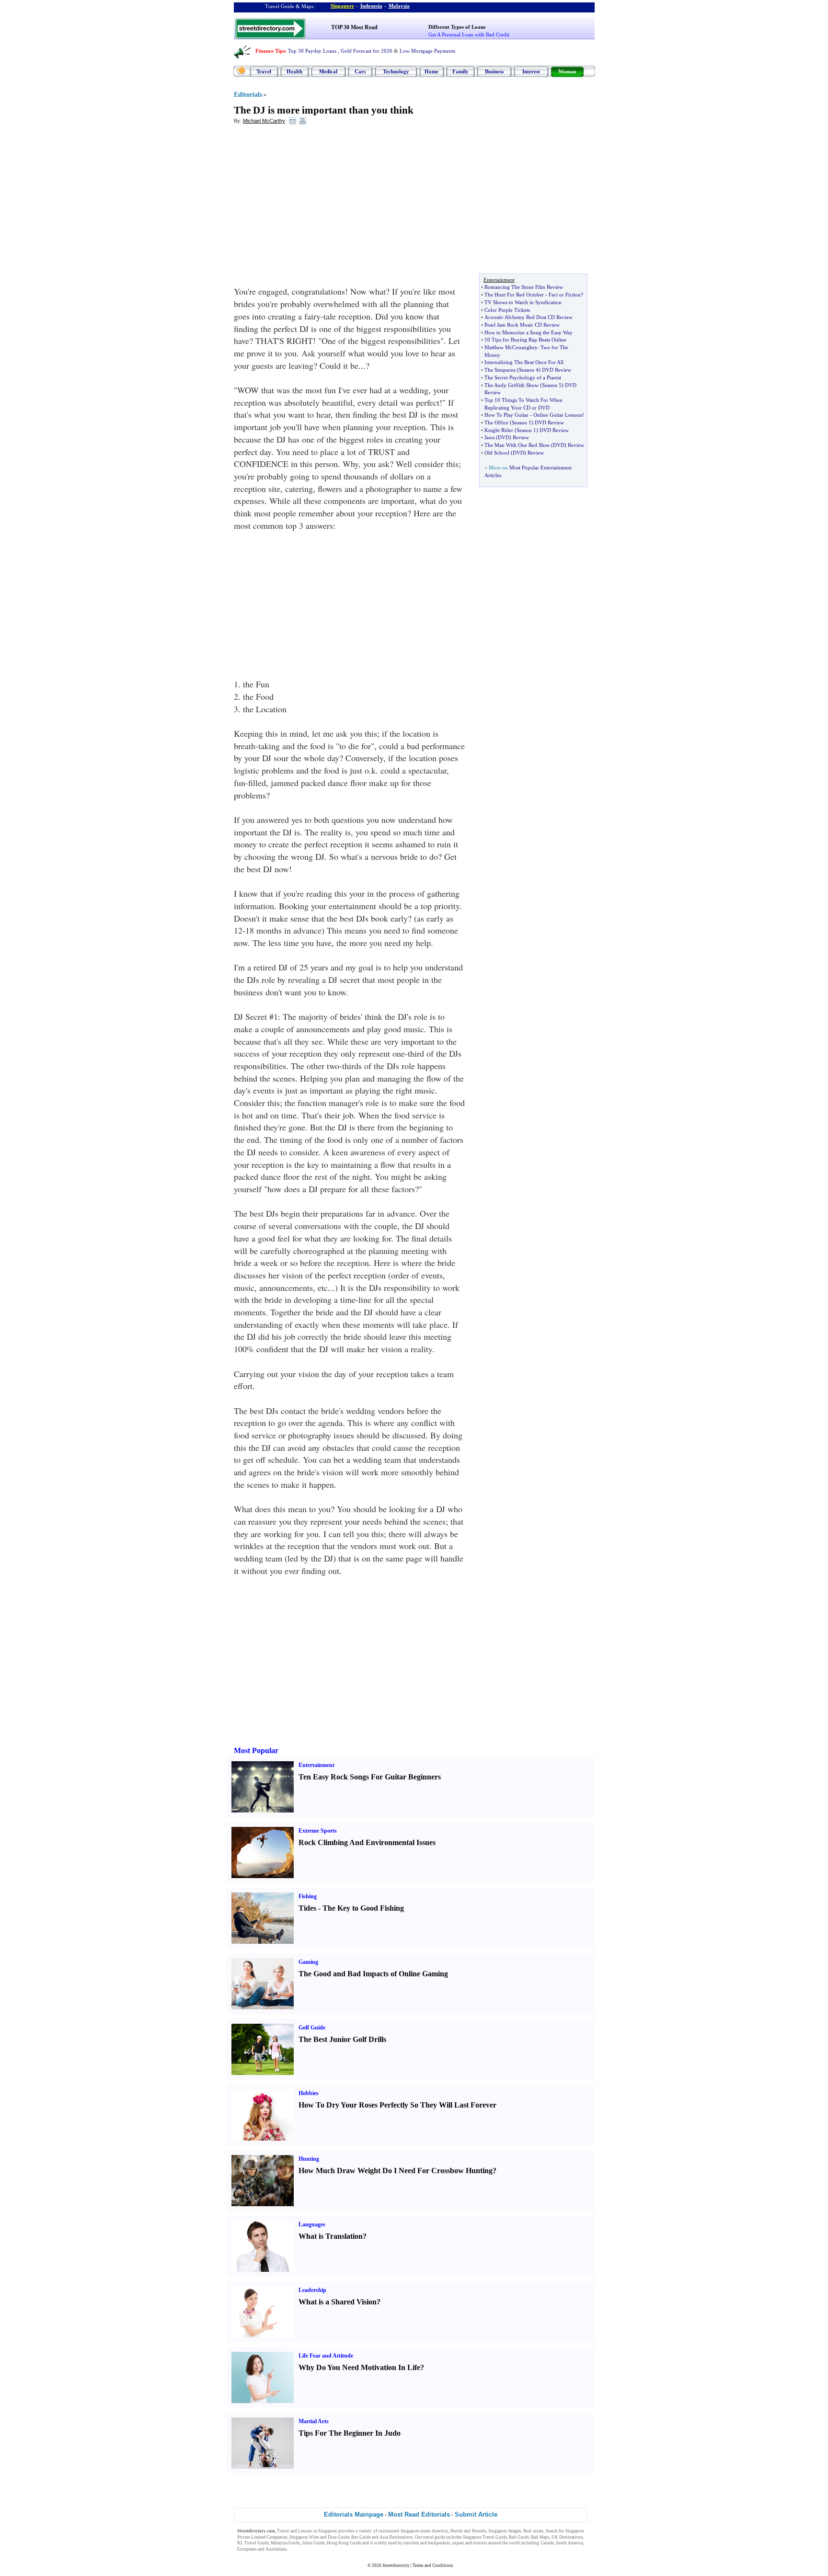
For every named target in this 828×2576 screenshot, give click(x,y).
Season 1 (522, 422)
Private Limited (252, 2537)
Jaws (489, 437)
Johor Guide (313, 2543)
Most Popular (256, 1750)
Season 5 (552, 385)
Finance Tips (270, 51)
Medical (328, 71)
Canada (547, 2543)
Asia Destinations (396, 2537)
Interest (531, 71)
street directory (434, 2531)
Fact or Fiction (565, 295)
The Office (496, 422)
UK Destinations (567, 2537)
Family (460, 71)
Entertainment (316, 1765)
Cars (360, 71)
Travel (264, 71)
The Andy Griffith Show (512, 385)
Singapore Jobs (303, 2549)
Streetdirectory (396, 2565)
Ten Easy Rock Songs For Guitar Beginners (370, 1777)
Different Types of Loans (457, 27)
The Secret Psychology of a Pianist (523, 377)
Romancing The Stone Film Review (524, 287)
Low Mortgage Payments (427, 51)
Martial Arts (314, 2421)
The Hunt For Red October (514, 295)
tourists (480, 2543)
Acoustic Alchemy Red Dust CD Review (529, 317)
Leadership (312, 2290)
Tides (307, 1908)
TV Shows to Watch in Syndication (523, 302)
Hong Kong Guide (344, 2543)
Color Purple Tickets (507, 310)
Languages (312, 2224)
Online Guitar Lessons (558, 415)
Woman (567, 71)
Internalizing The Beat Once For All (524, 362)
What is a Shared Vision (338, 2302)
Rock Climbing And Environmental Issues (367, 1842)
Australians (276, 2549)
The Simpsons (500, 370)
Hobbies (309, 2093)
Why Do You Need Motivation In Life (359, 2367)
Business (494, 71)
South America (569, 2543)
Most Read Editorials (419, 2514)
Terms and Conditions (433, 2565)
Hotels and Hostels (468, 2531)
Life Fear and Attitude (326, 2356)
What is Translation (331, 2236)
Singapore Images (505, 2531)
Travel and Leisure (294, 2531)
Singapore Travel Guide (485, 2537)
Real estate (533, 2531)
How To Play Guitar (506, 415)
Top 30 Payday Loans (312, 51)
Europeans (247, 2549)
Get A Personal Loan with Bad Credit (469, 34)
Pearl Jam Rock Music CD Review (522, 325)
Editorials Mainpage (354, 2514)
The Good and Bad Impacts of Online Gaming (373, 1974)
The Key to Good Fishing (363, 1908)
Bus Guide (361, 2537)
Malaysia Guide (285, 2543)
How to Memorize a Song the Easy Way (529, 332)
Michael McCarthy (264, 121)
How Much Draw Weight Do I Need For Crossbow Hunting (396, 2171)
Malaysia (399, 6)
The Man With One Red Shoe (517, 445)
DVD (504, 437)
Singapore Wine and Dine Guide (319, 2537)
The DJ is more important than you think (324, 110)
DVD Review (557, 370)
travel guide (434, 2537)
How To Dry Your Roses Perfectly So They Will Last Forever (397, 2105)
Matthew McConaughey (511, 347)
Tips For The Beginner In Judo (350, 2433)
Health (294, 71)
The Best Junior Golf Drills (342, 2039)
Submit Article (476, 2514)
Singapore (342, 6)
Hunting (309, 2159)
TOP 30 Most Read (354, 27)
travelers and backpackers (427, 2543)
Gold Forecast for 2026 (367, 51)
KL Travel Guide (253, 2543)
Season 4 (529, 370)
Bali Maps (540, 2537)
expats (458, 2543)
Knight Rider (499, 430)
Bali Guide (519, 2537)
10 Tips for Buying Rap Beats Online (525, 340)
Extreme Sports (318, 1831)
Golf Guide (312, 2028)
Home (431, 71)
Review (521, 437)
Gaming (308, 1962)
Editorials (248, 95)
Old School (497, 453)
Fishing (308, 1896)
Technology (396, 71)
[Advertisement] (312, 202)
